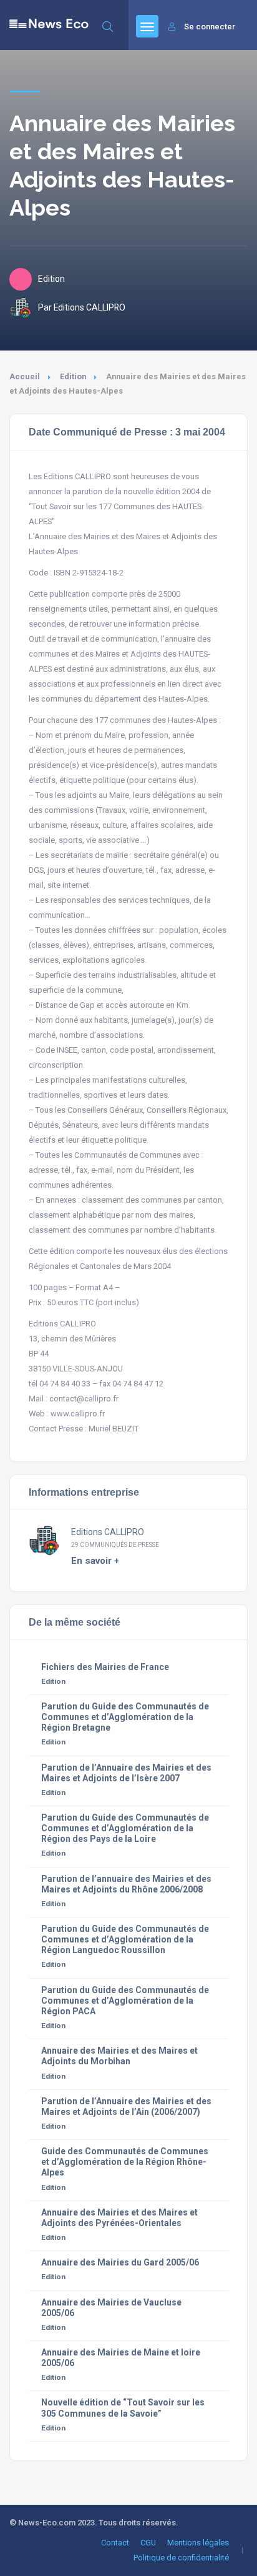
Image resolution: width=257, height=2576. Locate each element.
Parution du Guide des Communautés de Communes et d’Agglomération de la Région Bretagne (125, 1717)
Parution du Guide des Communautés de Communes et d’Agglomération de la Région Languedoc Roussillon (125, 1939)
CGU (148, 2543)
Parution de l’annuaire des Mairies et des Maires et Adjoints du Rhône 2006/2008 (126, 1884)
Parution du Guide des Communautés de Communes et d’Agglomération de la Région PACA (125, 2001)
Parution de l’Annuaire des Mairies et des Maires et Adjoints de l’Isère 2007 (126, 1773)
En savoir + (95, 1561)
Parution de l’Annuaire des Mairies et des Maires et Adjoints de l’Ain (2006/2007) (126, 2106)
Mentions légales (198, 2543)
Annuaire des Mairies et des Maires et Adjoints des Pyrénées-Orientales (119, 2218)
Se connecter (210, 27)
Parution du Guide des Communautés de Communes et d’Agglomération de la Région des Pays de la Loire (125, 1828)
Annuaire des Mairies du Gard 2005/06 (120, 2262)
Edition (73, 376)
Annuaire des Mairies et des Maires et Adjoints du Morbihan (119, 2056)
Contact (115, 2543)
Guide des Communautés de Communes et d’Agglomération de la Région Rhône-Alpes (125, 2162)
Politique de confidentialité (181, 2558)
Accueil (25, 376)
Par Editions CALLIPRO (82, 307)
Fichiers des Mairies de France (105, 1667)
